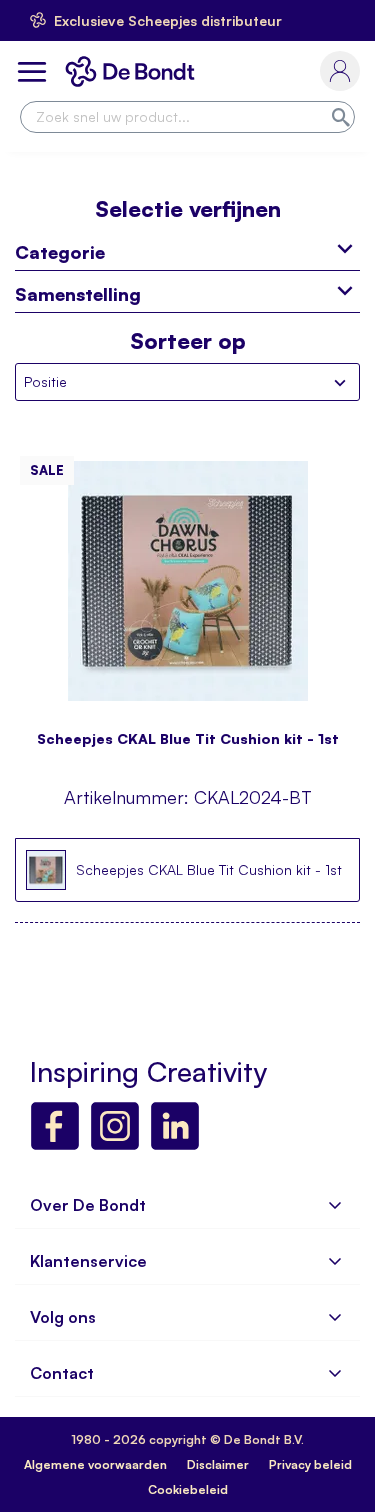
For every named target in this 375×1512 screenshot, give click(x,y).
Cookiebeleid (188, 1489)
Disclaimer (218, 1464)
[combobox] (187, 117)
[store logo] (134, 71)
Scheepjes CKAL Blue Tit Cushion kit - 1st (188, 738)
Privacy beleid (310, 1464)
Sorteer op (188, 341)
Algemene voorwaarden (95, 1464)
